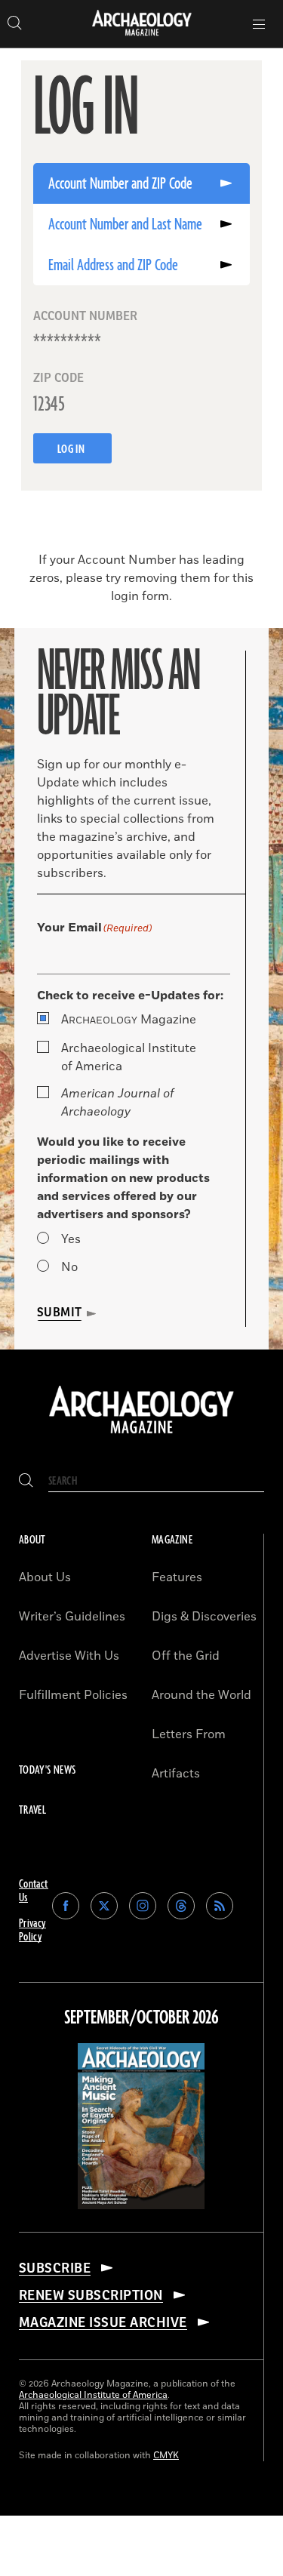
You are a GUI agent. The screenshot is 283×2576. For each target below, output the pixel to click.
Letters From (189, 1734)
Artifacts (176, 1774)
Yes (71, 1239)
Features (177, 1577)
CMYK (166, 2456)
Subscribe (55, 2268)
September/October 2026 (141, 2018)
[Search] (26, 1481)
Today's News (47, 1770)
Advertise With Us (69, 1656)
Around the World (201, 1695)
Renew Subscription (91, 2295)
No (69, 1267)
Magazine (129, 1020)
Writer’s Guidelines (72, 1617)
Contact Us (34, 1891)
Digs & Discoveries (204, 1617)
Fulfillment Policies (73, 1695)
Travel (32, 1810)
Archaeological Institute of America (129, 1057)
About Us (45, 1577)
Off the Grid (186, 1656)
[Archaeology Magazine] (141, 1435)
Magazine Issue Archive (103, 2322)
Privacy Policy (32, 1930)
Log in (72, 449)
